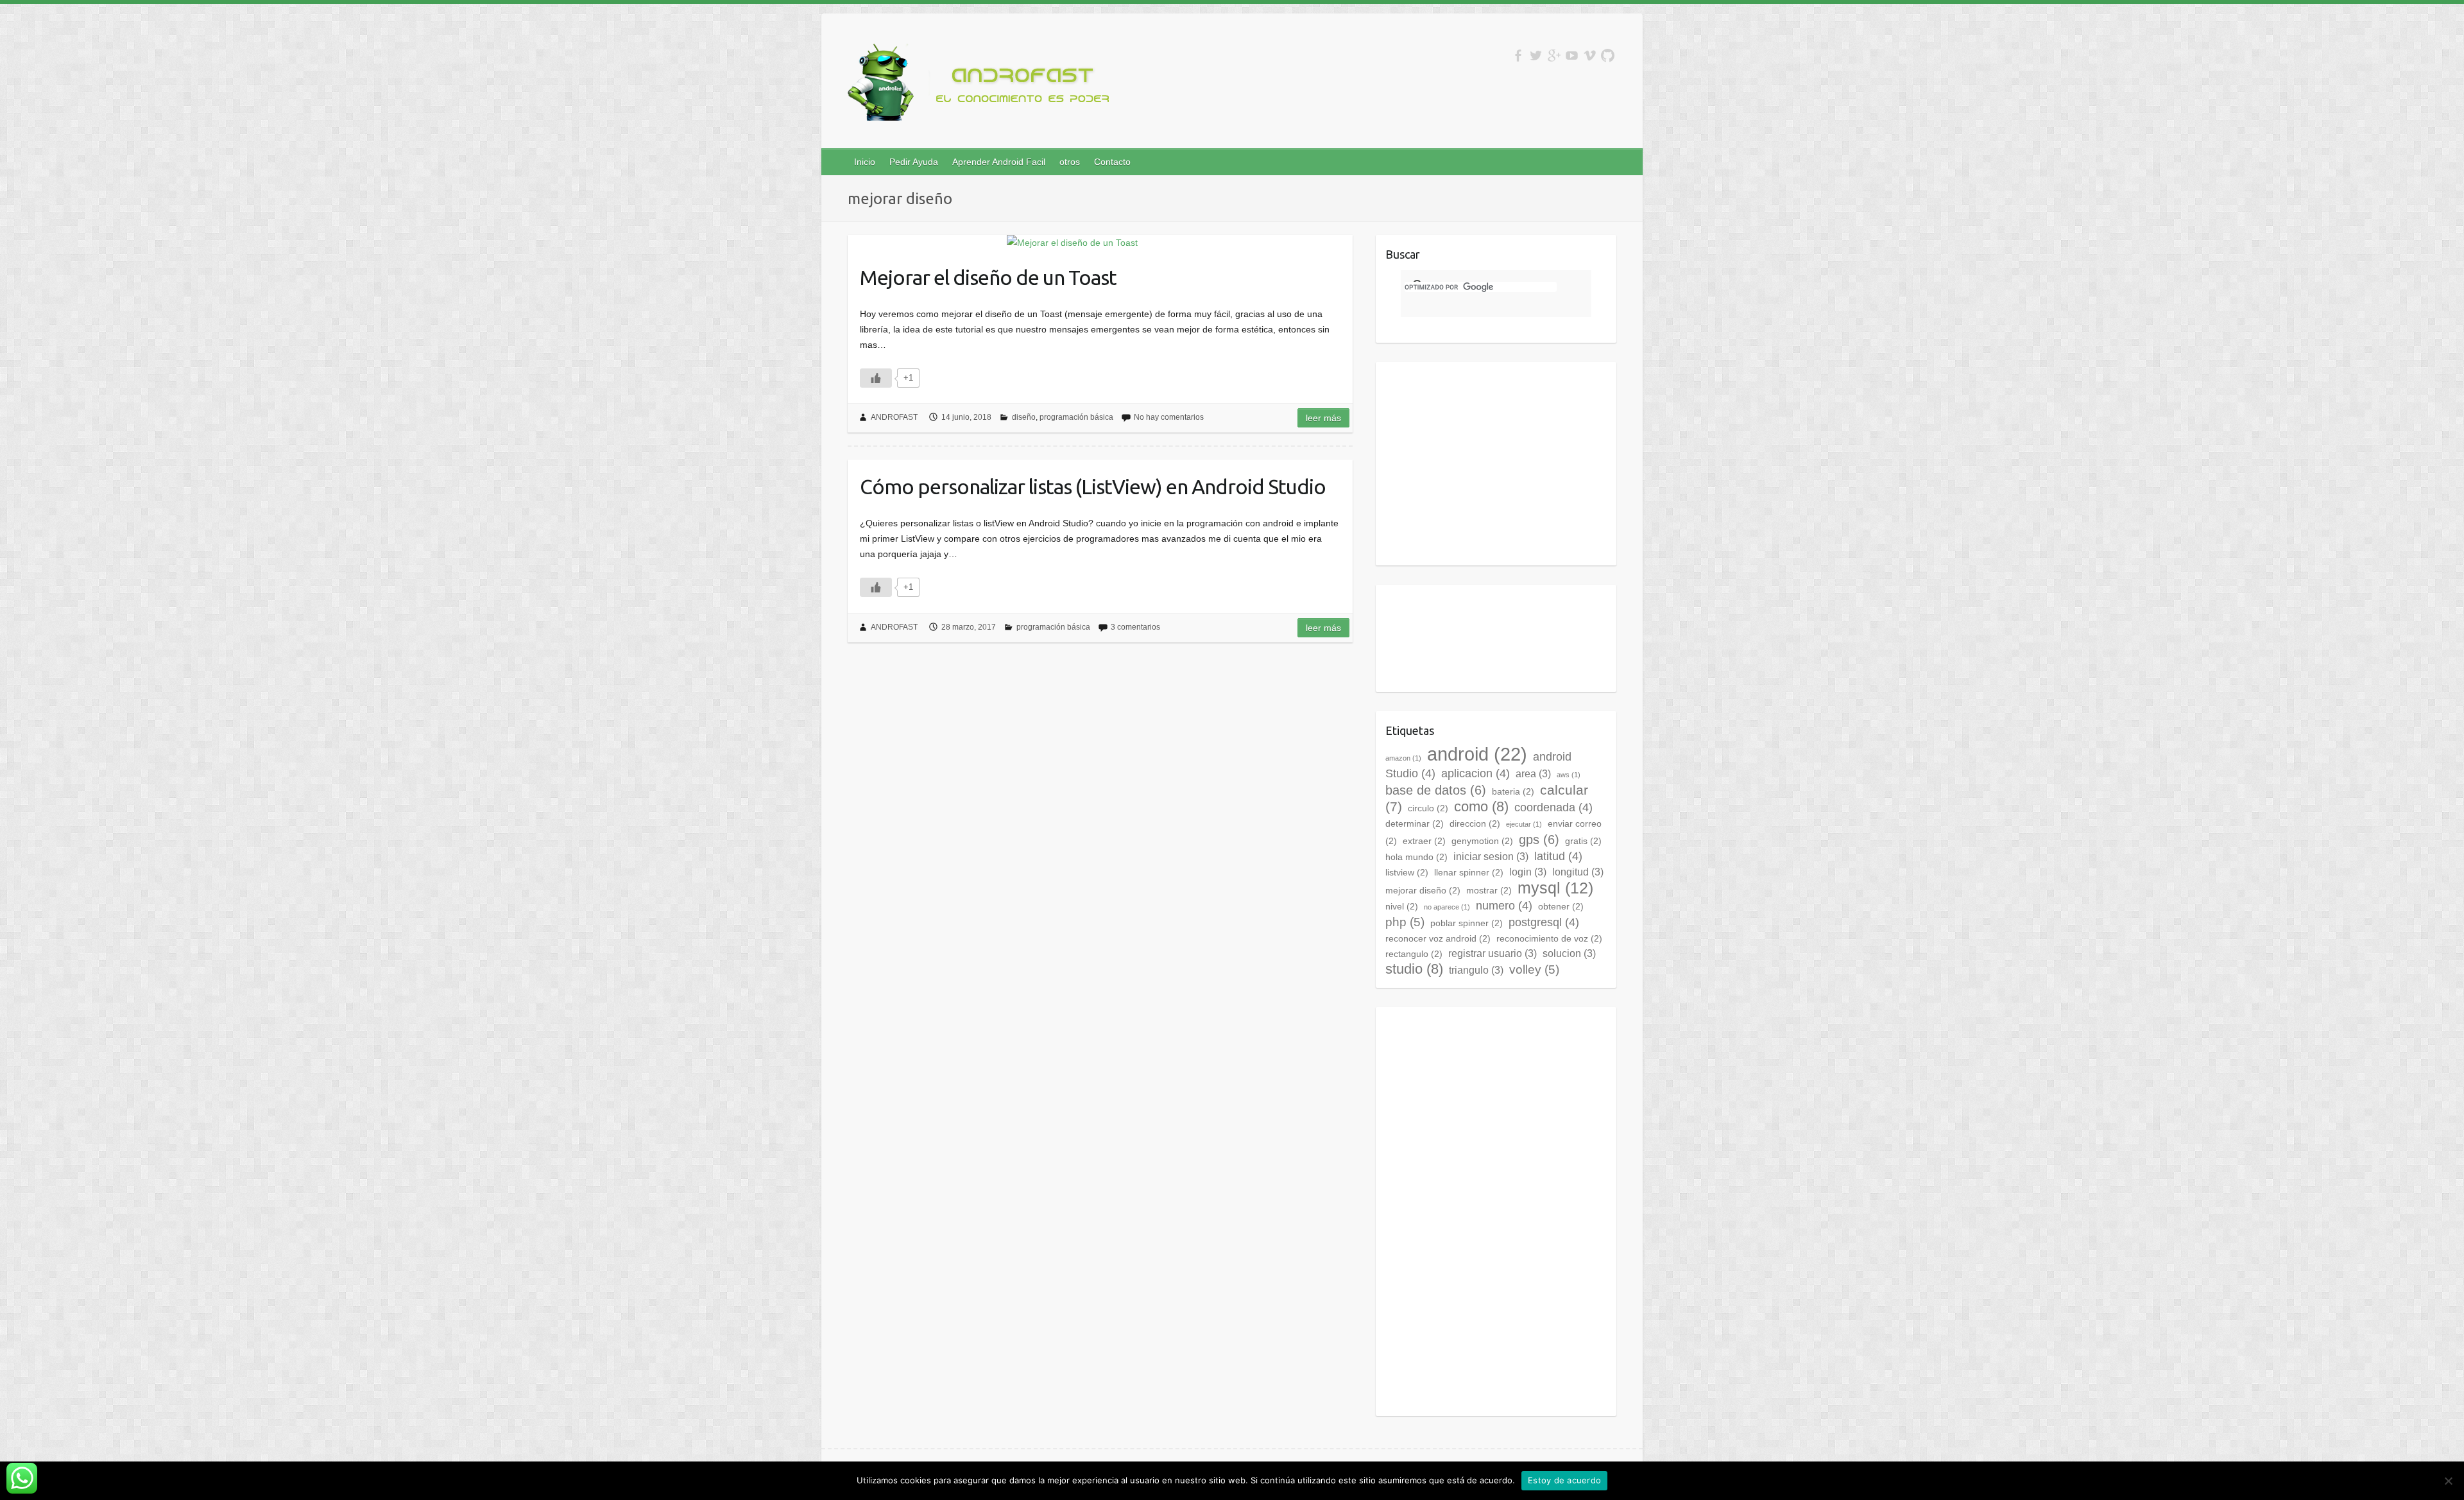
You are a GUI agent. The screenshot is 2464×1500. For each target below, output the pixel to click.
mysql (1555, 888)
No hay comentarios (1169, 417)
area (1533, 774)
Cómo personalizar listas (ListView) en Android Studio (1093, 487)
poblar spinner (1467, 923)
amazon (1403, 758)
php (1405, 922)
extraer (1424, 841)
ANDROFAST (894, 417)
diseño (1024, 417)
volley (1534, 970)
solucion (1569, 953)
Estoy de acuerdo (1564, 1480)
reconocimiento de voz (1549, 938)
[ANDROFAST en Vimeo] (1590, 56)
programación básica (1076, 417)
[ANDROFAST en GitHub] (1608, 56)
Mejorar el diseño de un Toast (988, 277)
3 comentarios (1135, 627)
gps (1539, 840)
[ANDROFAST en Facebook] (1518, 56)
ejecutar (1524, 824)
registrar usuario (1493, 953)
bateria (1513, 791)
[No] (2448, 1481)
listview (1407, 872)
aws (1569, 775)
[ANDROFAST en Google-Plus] (1554, 56)
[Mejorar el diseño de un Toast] (1072, 243)
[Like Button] (876, 378)
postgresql (1544, 922)
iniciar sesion (1491, 857)
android (1477, 754)
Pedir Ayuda (914, 162)
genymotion (1482, 841)
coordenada (1553, 807)
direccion (1475, 823)
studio (1414, 969)
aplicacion (1476, 773)
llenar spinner (1469, 872)
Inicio (865, 162)
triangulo (1476, 970)
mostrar (1489, 890)
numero (1504, 906)
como (1481, 806)
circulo (1428, 808)
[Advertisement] (1493, 461)
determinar (1415, 823)
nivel (1402, 906)
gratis (1583, 841)
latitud (1558, 856)
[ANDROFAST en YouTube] (1572, 56)
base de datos (1436, 790)
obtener (1561, 906)
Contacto (1112, 162)
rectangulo (1414, 954)
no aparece (1447, 907)
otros (1070, 162)
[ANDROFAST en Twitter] (1536, 56)
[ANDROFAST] (982, 85)
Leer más (1323, 418)
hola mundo (1416, 857)
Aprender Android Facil (999, 162)
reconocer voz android (1438, 938)
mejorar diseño (1423, 890)
